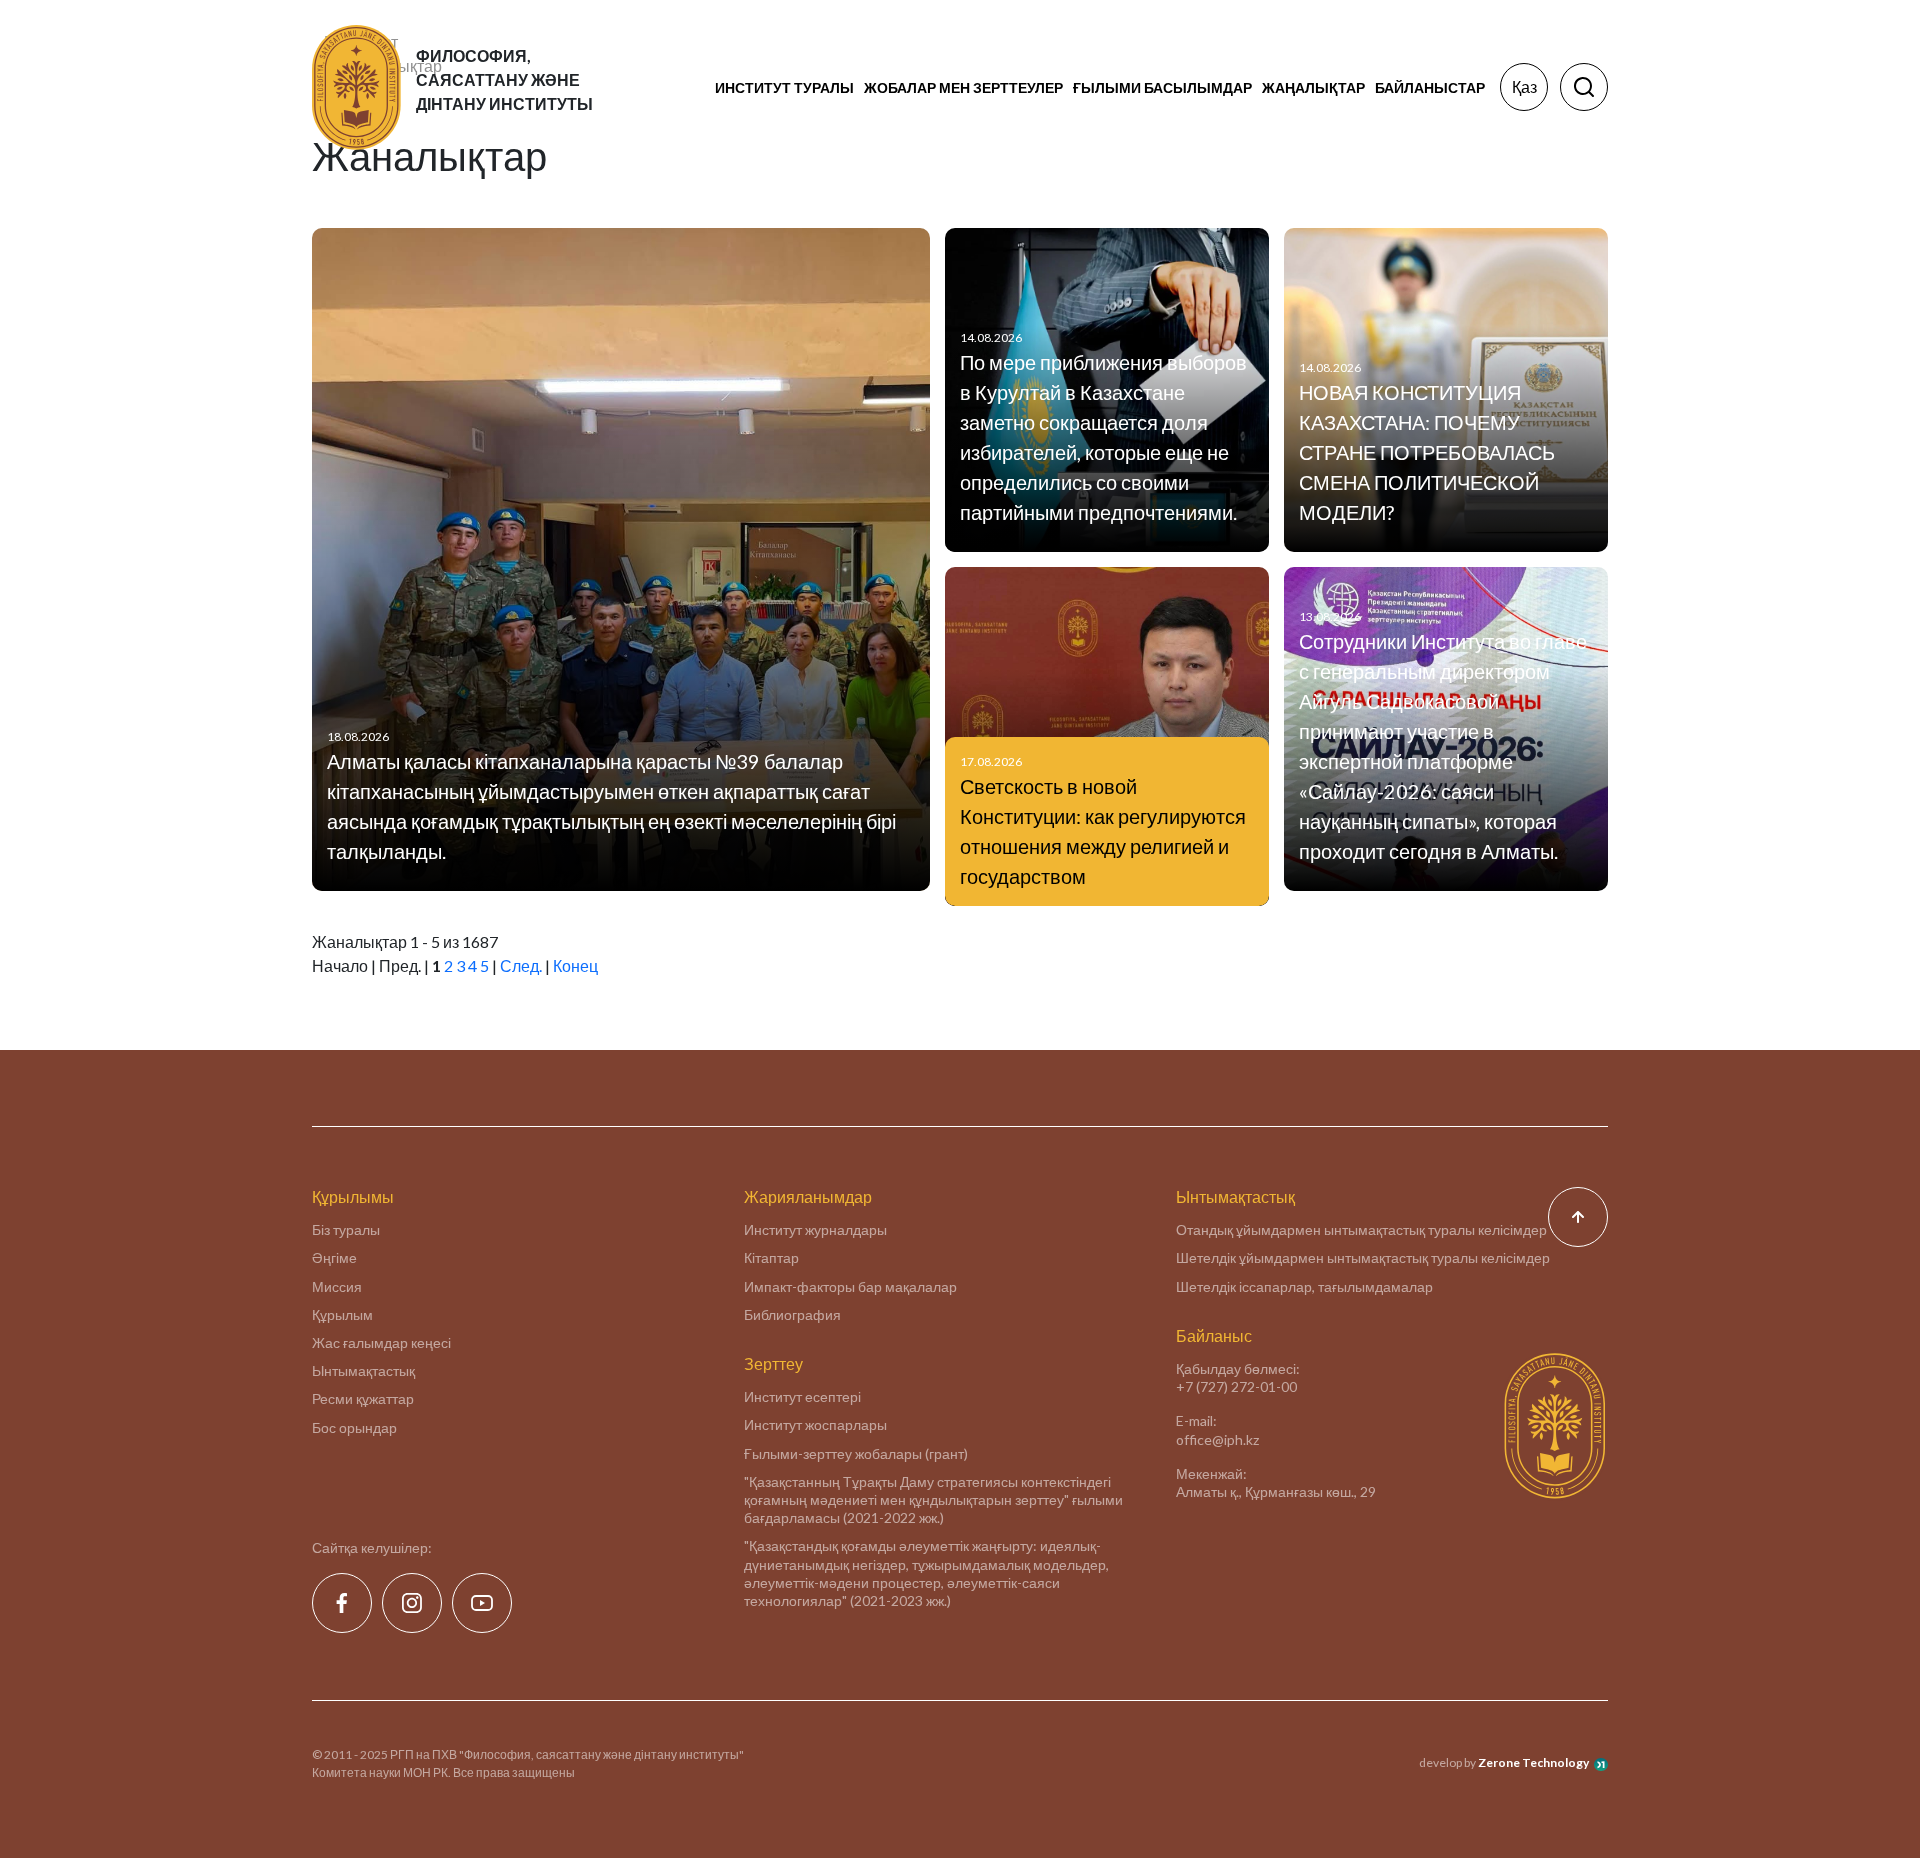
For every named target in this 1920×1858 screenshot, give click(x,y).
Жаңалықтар (1313, 87)
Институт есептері (802, 1396)
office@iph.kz (1217, 1439)
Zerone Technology (1533, 1762)
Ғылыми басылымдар (1162, 87)
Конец (575, 965)
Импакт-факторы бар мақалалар (850, 1286)
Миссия (337, 1286)
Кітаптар (771, 1257)
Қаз (1524, 86)
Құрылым (342, 1314)
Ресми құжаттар (363, 1398)
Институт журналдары (815, 1229)
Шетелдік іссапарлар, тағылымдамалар (1304, 1286)
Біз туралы (346, 1229)
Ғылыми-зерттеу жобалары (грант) (856, 1453)
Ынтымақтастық (363, 1370)
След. (521, 965)
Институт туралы (784, 87)
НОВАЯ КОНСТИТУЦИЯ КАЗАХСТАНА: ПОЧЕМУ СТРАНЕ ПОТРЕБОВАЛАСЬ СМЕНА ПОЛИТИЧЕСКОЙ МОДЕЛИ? (1427, 452)
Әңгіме (334, 1257)
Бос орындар (354, 1427)
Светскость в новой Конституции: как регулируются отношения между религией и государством (1103, 831)
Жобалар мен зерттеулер (963, 87)
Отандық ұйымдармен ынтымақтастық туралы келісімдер (1361, 1229)
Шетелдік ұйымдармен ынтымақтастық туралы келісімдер (1363, 1257)
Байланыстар (1430, 87)
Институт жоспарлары (815, 1424)
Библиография (792, 1314)
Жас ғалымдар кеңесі (381, 1342)
